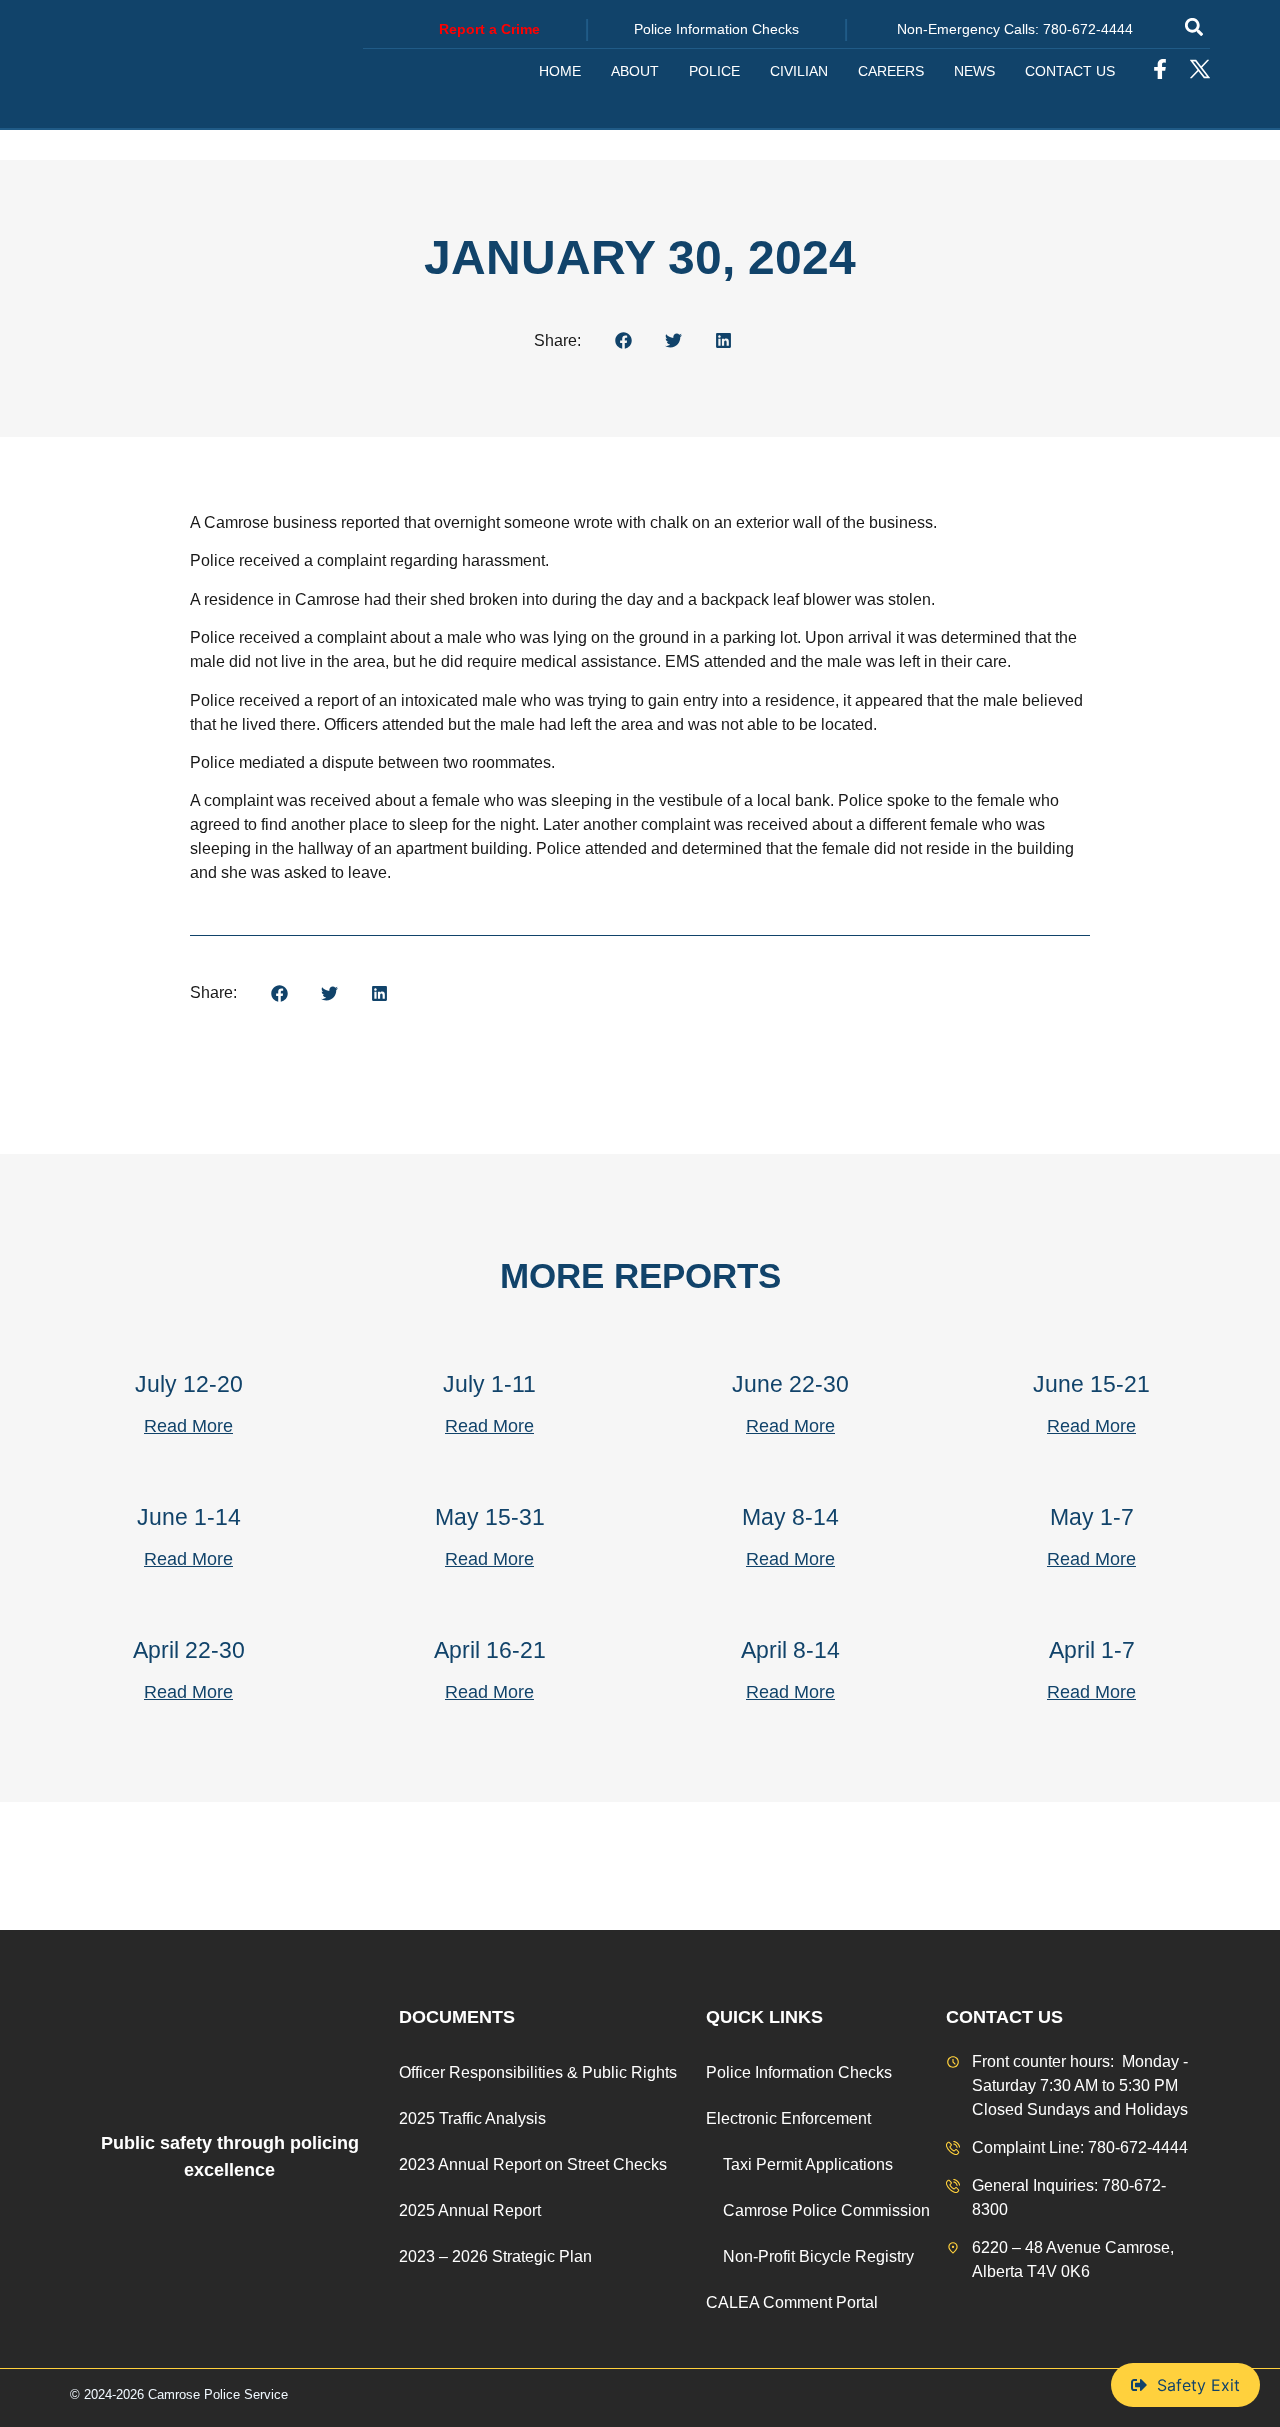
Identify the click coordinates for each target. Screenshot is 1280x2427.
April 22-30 (189, 1650)
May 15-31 (490, 1517)
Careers (891, 71)
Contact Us (1070, 71)
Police (714, 71)
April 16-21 (490, 1650)
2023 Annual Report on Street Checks (533, 2164)
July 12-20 (189, 1384)
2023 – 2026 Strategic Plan (495, 2256)
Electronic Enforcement (788, 2118)
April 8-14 (790, 1650)
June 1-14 (189, 1517)
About (635, 71)
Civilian (799, 71)
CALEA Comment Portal (792, 2302)
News (974, 71)
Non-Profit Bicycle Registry (818, 2256)
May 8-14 (790, 1517)
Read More (188, 1426)
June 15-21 (1091, 1384)
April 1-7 (1092, 1650)
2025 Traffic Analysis (472, 2118)
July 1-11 (489, 1384)
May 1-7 (1092, 1517)
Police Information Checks (799, 2072)
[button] (1193, 26)
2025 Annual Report (470, 2210)
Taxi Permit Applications (808, 2164)
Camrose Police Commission (826, 2210)
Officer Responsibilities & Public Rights (538, 2072)
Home (560, 71)
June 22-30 (790, 1384)
